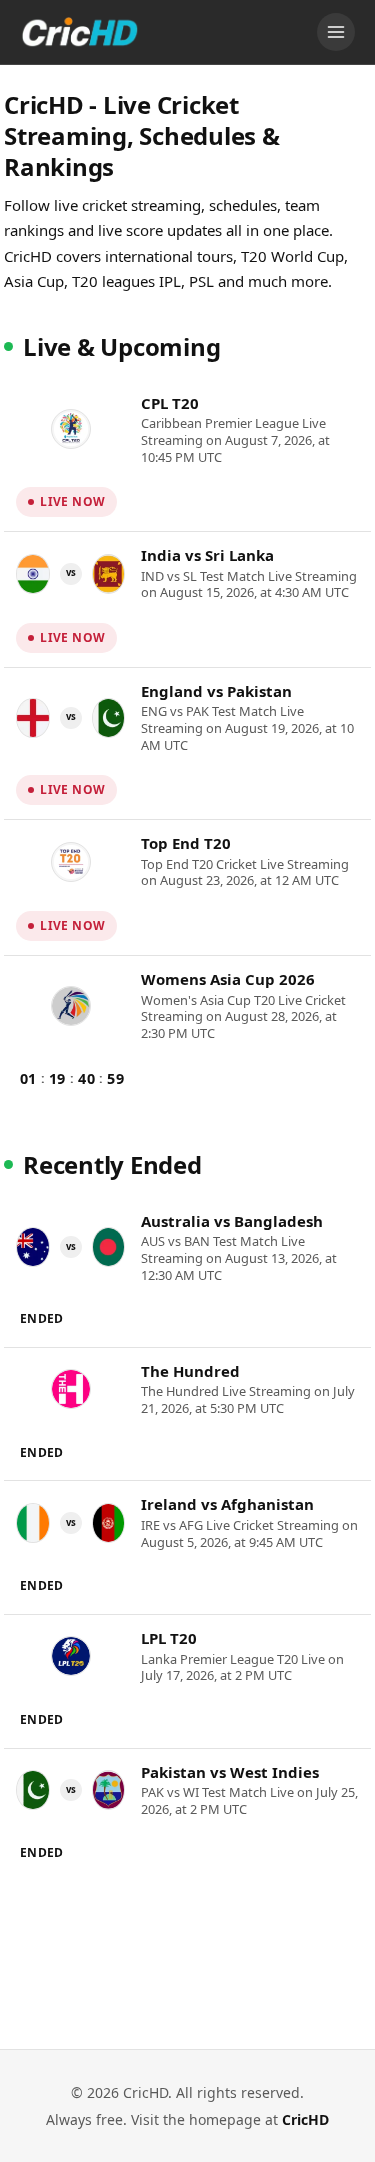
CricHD (305, 2119)
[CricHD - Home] (80, 32)
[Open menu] (336, 32)
